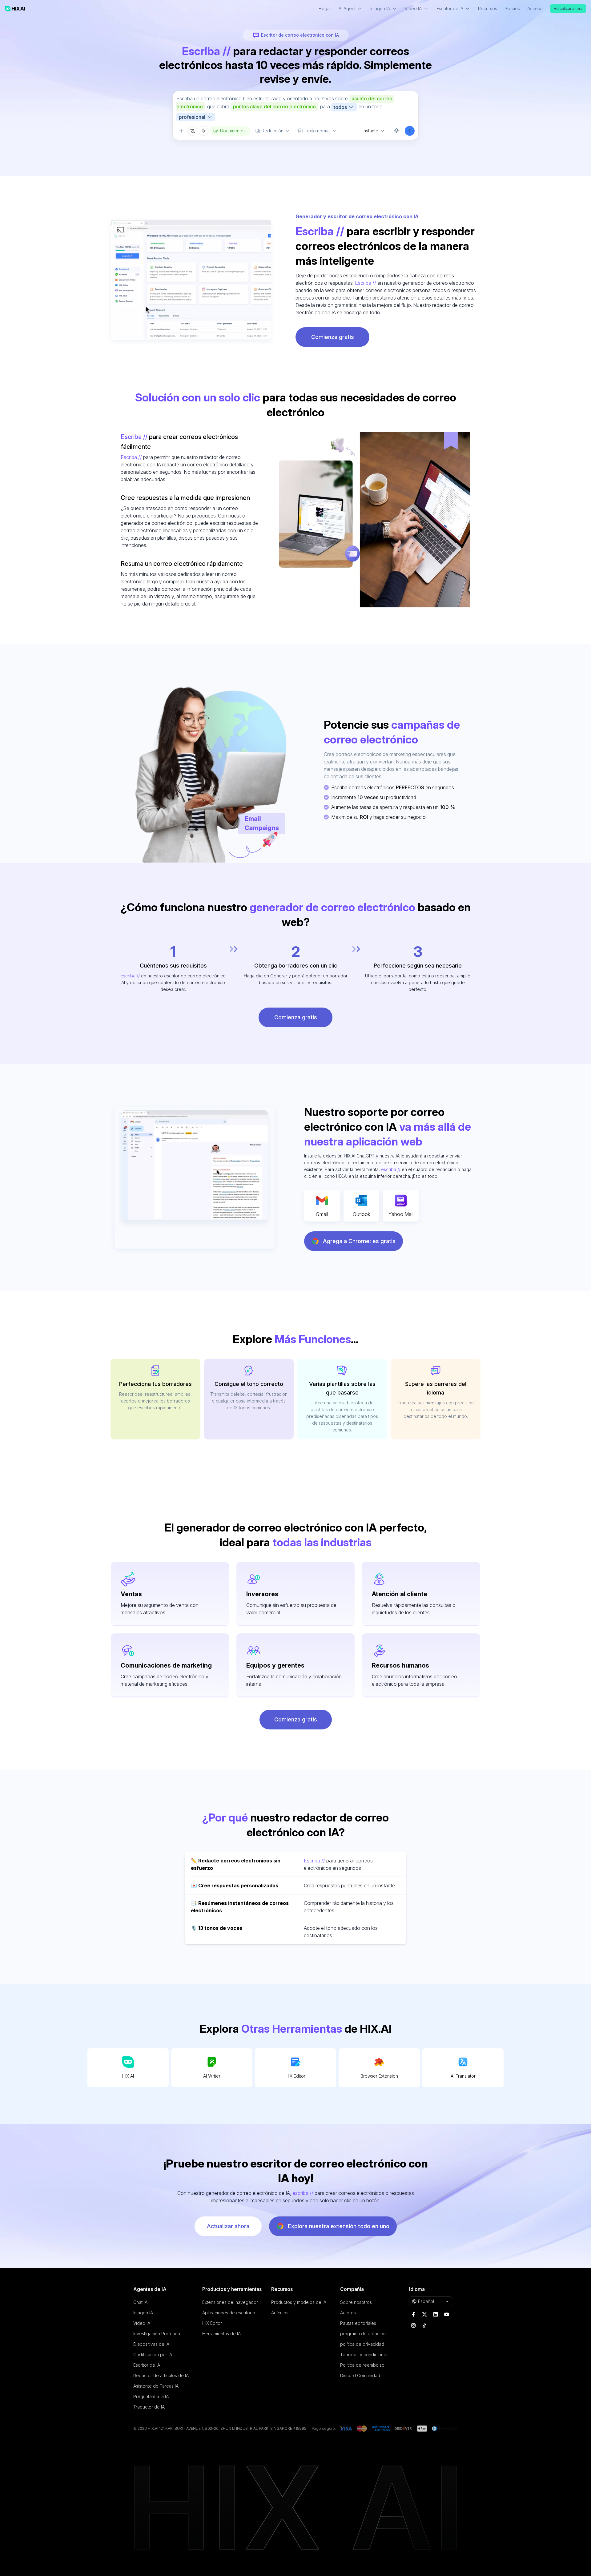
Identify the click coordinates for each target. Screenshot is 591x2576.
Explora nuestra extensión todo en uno (339, 2226)
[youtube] (447, 2314)
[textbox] (295, 108)
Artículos (280, 2313)
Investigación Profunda (157, 2334)
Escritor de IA (147, 2365)
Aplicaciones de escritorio (229, 2313)
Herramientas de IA (221, 2334)
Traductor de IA (149, 2407)
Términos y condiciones (364, 2355)
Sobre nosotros (356, 2302)
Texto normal (318, 131)
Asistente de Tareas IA (156, 2386)
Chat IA (140, 2302)
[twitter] (424, 2314)
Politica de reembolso (362, 2365)
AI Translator (463, 2076)
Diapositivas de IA (151, 2344)
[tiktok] (424, 2325)
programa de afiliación (363, 2334)
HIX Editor (295, 2076)
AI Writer (212, 2076)
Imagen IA (143, 2313)
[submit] (410, 131)
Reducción (273, 131)
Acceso (535, 8)
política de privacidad (362, 2344)
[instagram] (413, 2325)
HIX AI (128, 2076)
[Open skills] (203, 131)
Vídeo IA (142, 2323)
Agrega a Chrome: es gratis (359, 1241)
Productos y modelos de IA (299, 2302)
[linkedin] (436, 2314)
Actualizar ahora (568, 8)
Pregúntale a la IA (151, 2396)
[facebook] (413, 2314)
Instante (370, 131)
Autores (348, 2313)
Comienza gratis (333, 337)
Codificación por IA (153, 2355)
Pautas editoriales (358, 2323)
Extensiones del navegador (230, 2302)
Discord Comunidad (360, 2375)
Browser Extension (379, 2076)
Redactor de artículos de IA (161, 2375)
